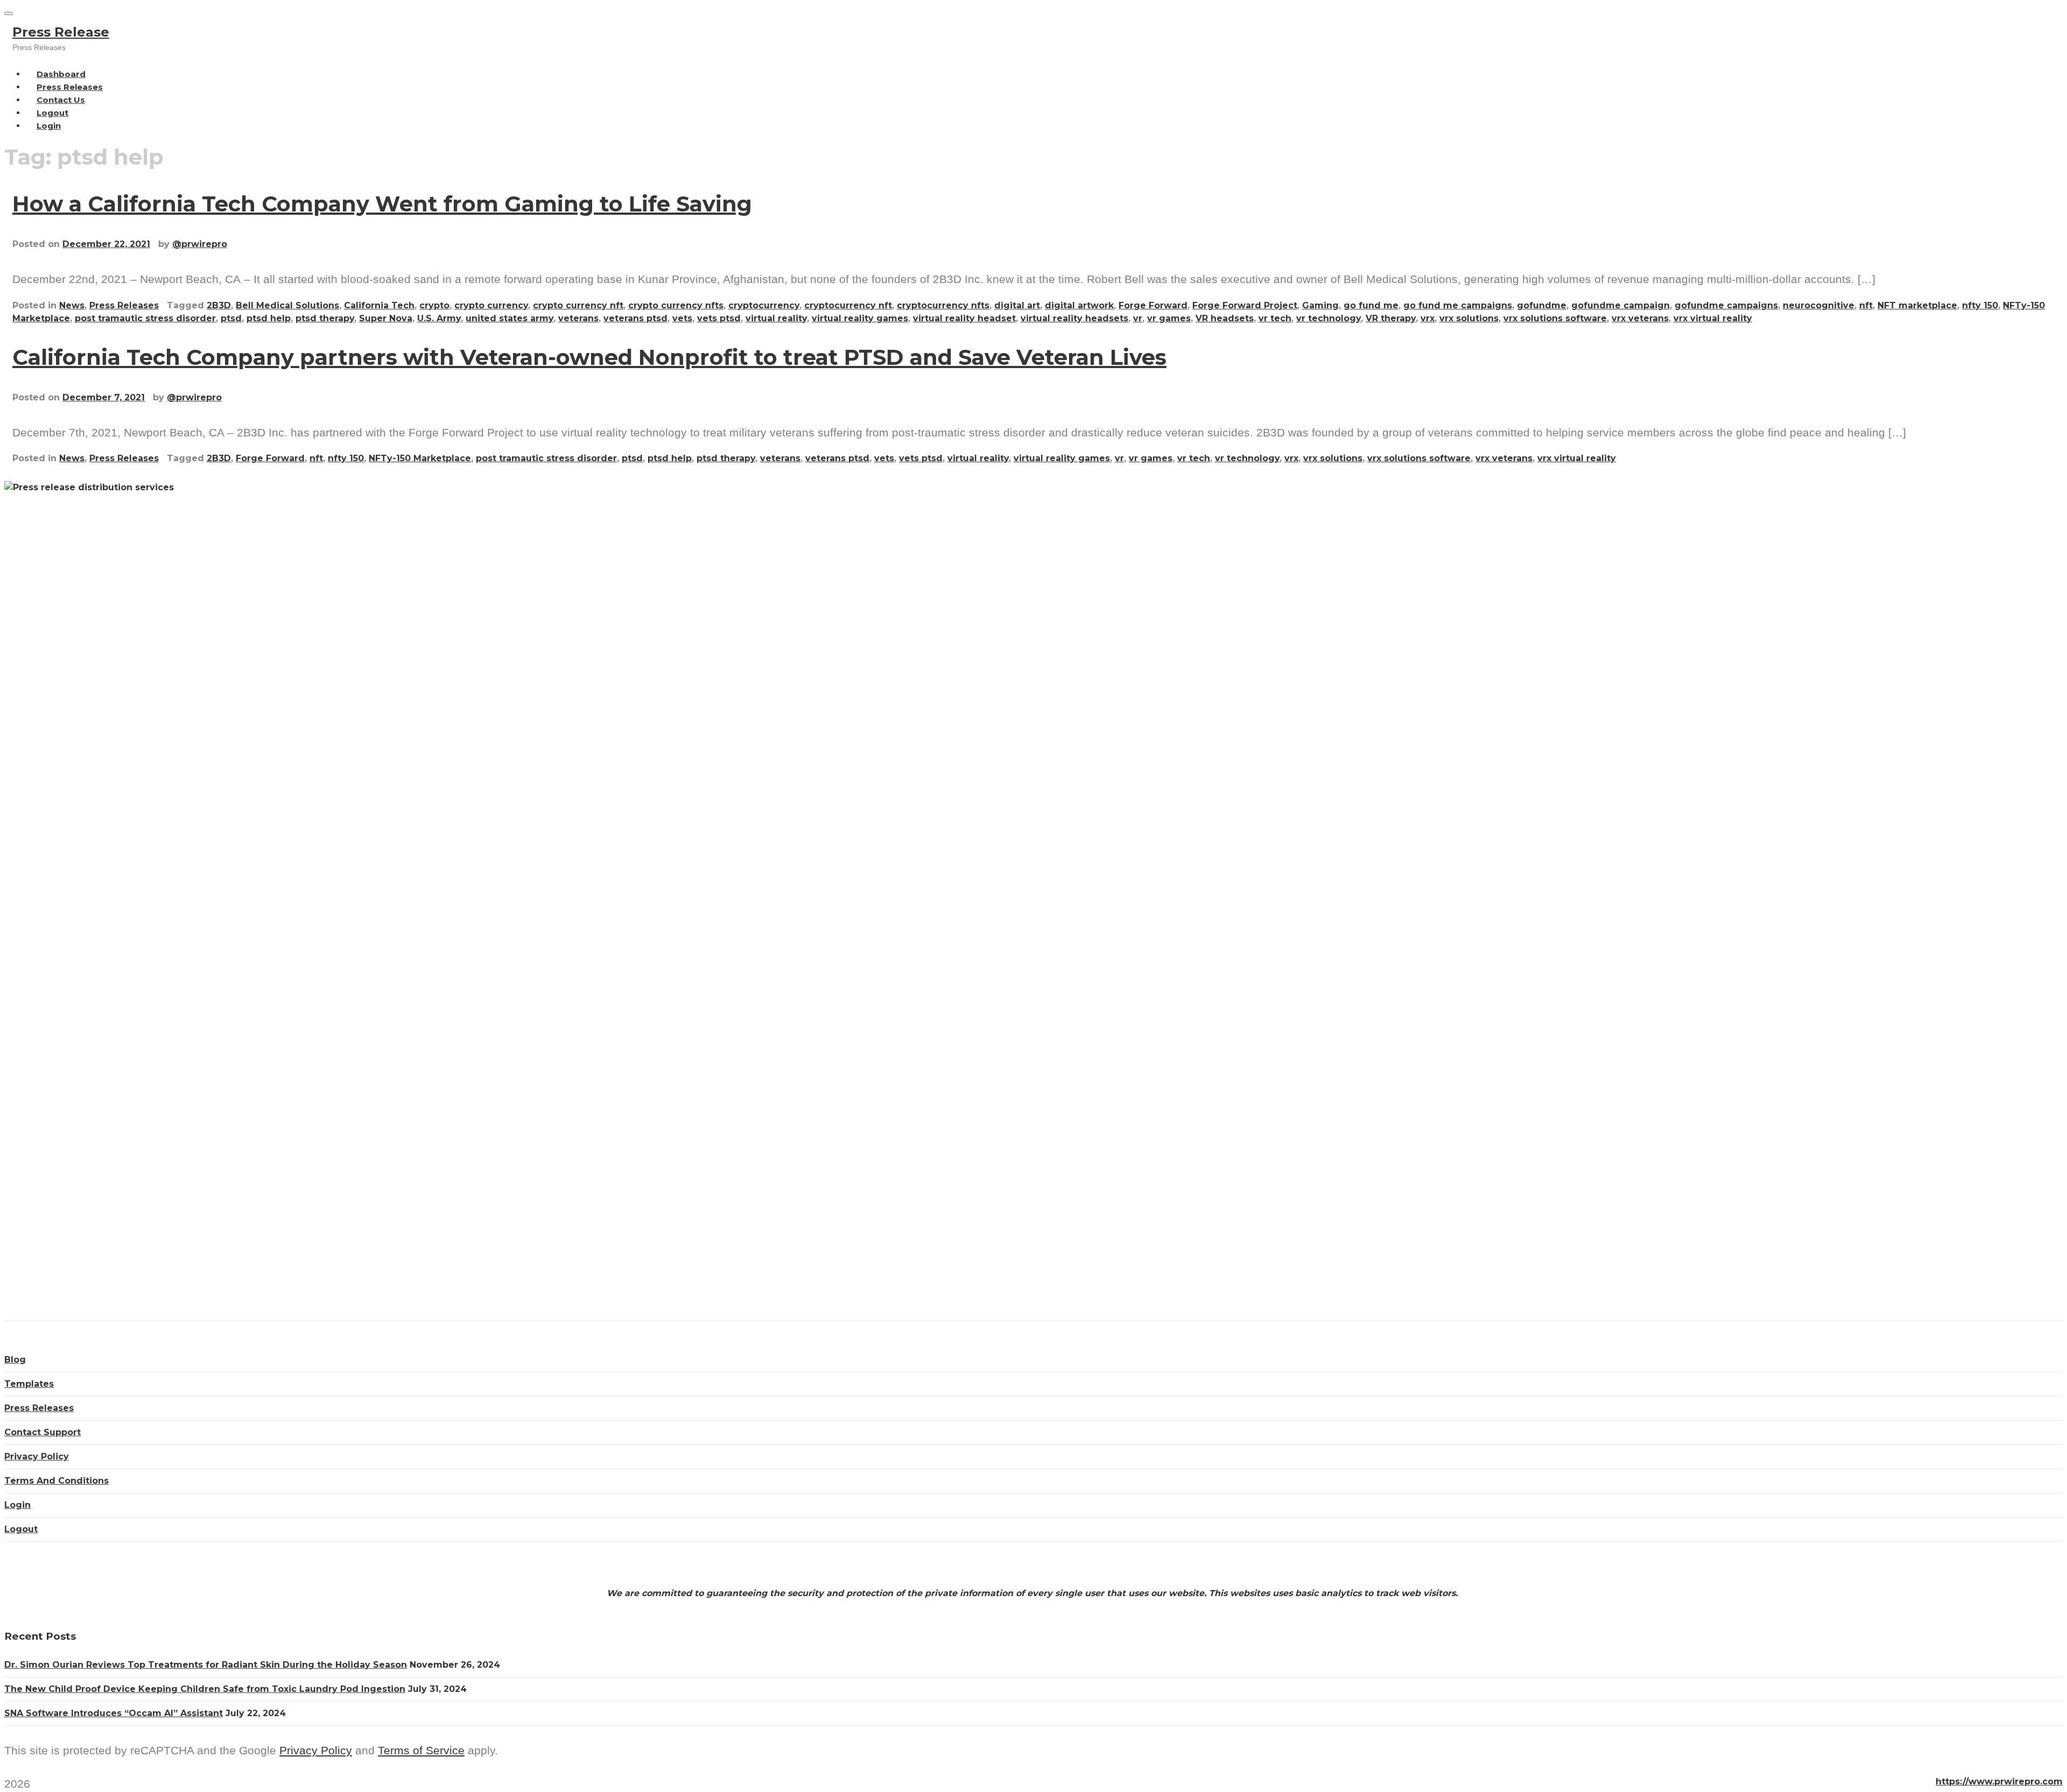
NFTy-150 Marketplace (420, 458)
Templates (29, 1384)
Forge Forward (1153, 305)
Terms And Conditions (57, 1481)
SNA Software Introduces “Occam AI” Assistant (114, 1713)
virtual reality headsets (1074, 318)
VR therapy (1391, 318)
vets (682, 318)
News (72, 305)
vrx (1428, 318)
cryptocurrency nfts (943, 305)
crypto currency (491, 305)
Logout (21, 1529)
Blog (15, 1360)
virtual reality (776, 318)
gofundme (1542, 305)
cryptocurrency (764, 305)
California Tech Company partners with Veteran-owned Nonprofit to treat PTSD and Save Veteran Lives (589, 357)
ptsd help (269, 318)
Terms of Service (421, 1750)
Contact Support (43, 1432)
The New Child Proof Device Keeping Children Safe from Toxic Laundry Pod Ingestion (205, 1689)
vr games (1169, 318)
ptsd (231, 318)
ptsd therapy (325, 318)
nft (1866, 305)
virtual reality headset (964, 318)
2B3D (219, 305)
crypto (434, 305)
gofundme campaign (1620, 305)
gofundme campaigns (1726, 305)
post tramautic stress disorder (145, 318)
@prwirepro (200, 244)
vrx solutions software (1555, 318)
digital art (1017, 305)
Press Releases (124, 305)
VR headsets (1225, 318)
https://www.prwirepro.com (1999, 1782)
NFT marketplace (1917, 305)
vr (1138, 318)
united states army (509, 318)
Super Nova (386, 318)
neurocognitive (1819, 305)
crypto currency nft (578, 305)
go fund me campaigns (1458, 305)
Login (49, 126)
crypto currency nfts (676, 305)
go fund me (1371, 305)
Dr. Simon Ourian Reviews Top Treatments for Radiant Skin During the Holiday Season (206, 1665)
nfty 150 (1980, 305)
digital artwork (1079, 305)
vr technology (1328, 318)
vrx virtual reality (1713, 318)
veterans (578, 318)
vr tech (1275, 318)
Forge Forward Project (1245, 305)
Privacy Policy (37, 1456)
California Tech (379, 305)
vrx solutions (1469, 318)
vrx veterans (1640, 318)
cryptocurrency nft (848, 305)
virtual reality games (860, 318)
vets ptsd (719, 318)
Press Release (61, 32)
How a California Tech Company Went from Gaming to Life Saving (382, 204)
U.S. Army (439, 318)
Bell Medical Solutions (287, 305)
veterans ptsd (635, 318)
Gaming (1320, 305)
